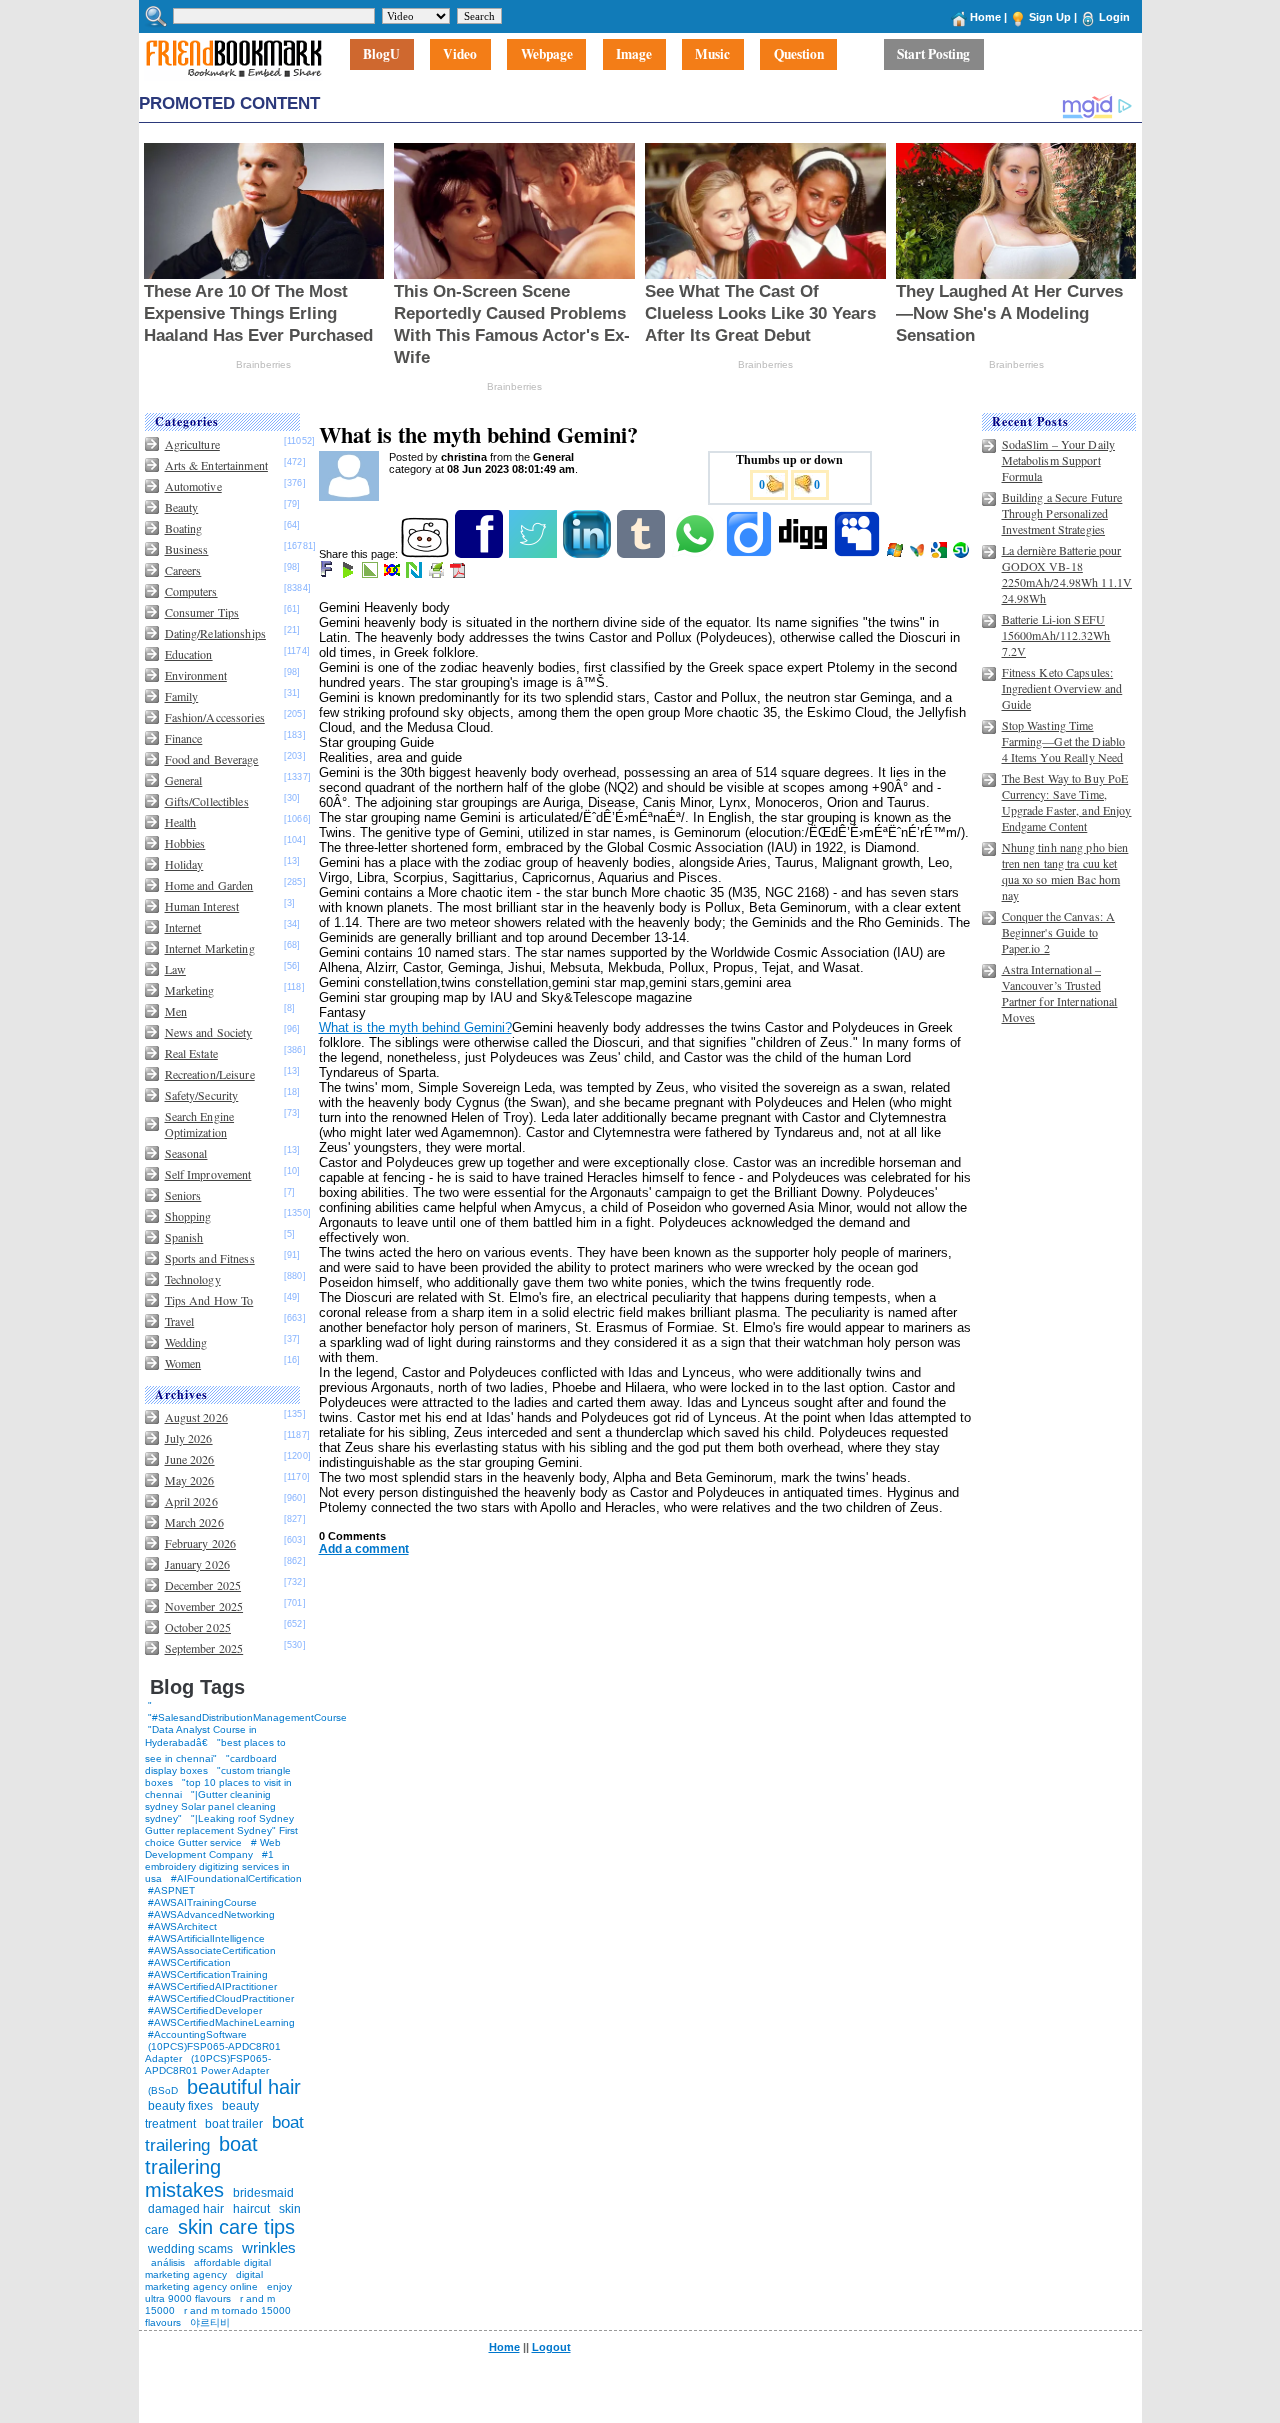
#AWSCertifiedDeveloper (205, 2010)
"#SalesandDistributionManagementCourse (247, 1717)
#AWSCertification (189, 1962)
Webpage (547, 55)
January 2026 (197, 1564)
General (184, 780)
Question (799, 55)
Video (460, 55)
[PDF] (459, 574)
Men (176, 1011)
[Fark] (328, 574)
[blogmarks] (349, 574)
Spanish (184, 1237)
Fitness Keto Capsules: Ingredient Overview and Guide (1062, 688)
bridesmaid (263, 2193)
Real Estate (191, 1053)
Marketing (190, 990)
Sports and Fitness (210, 1258)
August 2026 (196, 1417)
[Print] (437, 574)
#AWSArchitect (182, 1926)
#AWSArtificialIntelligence (206, 1938)
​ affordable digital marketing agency (208, 2268)
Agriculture (192, 444)
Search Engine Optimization (200, 1124)
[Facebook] (480, 554)
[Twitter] (534, 554)
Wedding (186, 1342)
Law (175, 969)
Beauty (182, 507)
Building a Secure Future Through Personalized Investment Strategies (1062, 513)
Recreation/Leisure (210, 1074)
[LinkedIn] (588, 554)
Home (985, 17)
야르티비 (210, 2322)
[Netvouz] (415, 574)
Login (1114, 17)
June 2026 (190, 1459)
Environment (196, 675)
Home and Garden (209, 885)
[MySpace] (858, 554)
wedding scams (190, 2249)
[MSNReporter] (918, 554)
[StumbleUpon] (962, 554)
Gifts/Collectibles (207, 801)
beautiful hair (244, 2087)
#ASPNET (171, 1890)
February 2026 (201, 1543)
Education (189, 654)
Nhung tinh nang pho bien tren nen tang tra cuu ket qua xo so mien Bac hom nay (1065, 871)
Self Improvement (208, 1174)
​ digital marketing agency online (204, 2280)
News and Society (209, 1032)
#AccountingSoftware (197, 2034)
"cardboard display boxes (211, 1764)
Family (182, 696)
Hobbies (185, 843)
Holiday (184, 864)
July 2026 (189, 1438)
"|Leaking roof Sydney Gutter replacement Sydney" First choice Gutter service (221, 1830)
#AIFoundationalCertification (236, 1878)
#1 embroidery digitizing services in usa (217, 1866)
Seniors (183, 1195)
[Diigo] (750, 554)
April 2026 (191, 1501)
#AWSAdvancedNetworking (211, 1914)
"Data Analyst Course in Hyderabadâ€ (201, 1736)
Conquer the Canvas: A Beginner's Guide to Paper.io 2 (1059, 932)
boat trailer (234, 2124)
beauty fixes (180, 2106)
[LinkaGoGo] (393, 574)
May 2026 (190, 1480)
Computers (191, 591)
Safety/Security (202, 1095)
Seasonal (186, 1153)
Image (634, 55)
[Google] (940, 554)
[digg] (804, 554)
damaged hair (186, 2209)
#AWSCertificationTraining (208, 1974)
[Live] (896, 554)
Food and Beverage (212, 759)
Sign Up (1050, 17)
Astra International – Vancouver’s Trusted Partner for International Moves (1060, 993)
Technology (193, 1279)
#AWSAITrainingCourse (202, 1902)
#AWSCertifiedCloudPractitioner (221, 1998)
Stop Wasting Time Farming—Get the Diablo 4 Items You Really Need (1064, 741)
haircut (251, 2209)
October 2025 (198, 1627)
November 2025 (204, 1606)
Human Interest (202, 906)
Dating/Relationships (215, 633)
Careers (183, 570)
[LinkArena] (371, 574)
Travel (180, 1321)
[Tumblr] (642, 554)
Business (187, 549)
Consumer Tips (202, 612)
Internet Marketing (210, 948)
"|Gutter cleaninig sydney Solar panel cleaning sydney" (210, 1806)
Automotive (193, 486)
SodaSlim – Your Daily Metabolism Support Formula (1059, 460)
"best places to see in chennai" (215, 1750)
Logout (551, 2347)
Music (712, 55)
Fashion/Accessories (215, 717)
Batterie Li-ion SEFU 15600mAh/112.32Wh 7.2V (1056, 635)
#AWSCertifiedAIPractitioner (212, 1986)
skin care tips (236, 2227)
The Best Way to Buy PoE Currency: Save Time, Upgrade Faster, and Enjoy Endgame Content (1067, 802)
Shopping (188, 1216)
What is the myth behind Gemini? (415, 1027)
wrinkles (269, 2247)
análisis (166, 2262)
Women (183, 1363)
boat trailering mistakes (201, 2167)
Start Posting (933, 55)
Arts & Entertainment (216, 465)
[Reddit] (426, 554)
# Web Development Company (213, 1848)
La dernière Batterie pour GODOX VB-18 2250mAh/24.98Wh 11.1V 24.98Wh (1067, 574)
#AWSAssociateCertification (212, 1950)
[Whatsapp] (696, 554)
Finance (184, 738)
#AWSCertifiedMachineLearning (221, 2022)
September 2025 (204, 1648)
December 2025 (203, 1585)
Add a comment (364, 1549)
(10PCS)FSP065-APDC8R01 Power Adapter (208, 2064)
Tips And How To (209, 1300)
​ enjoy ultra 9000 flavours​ (218, 2292)
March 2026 (194, 1522)
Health (181, 822)
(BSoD (163, 2090)
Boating (184, 528)
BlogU (381, 55)
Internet (183, 927)
